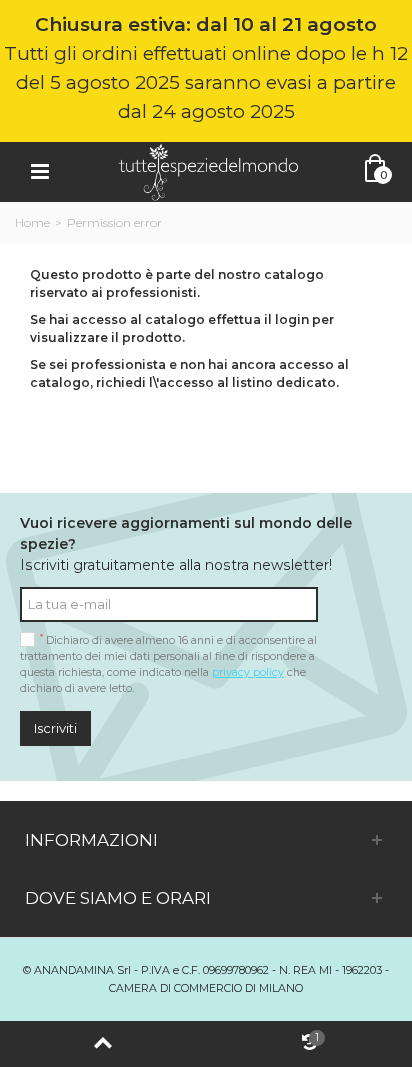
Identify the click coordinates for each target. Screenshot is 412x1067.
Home (32, 222)
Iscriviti (55, 728)
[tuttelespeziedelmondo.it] (208, 170)
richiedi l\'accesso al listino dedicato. (217, 382)
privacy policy (248, 672)
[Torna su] (103, 1044)
